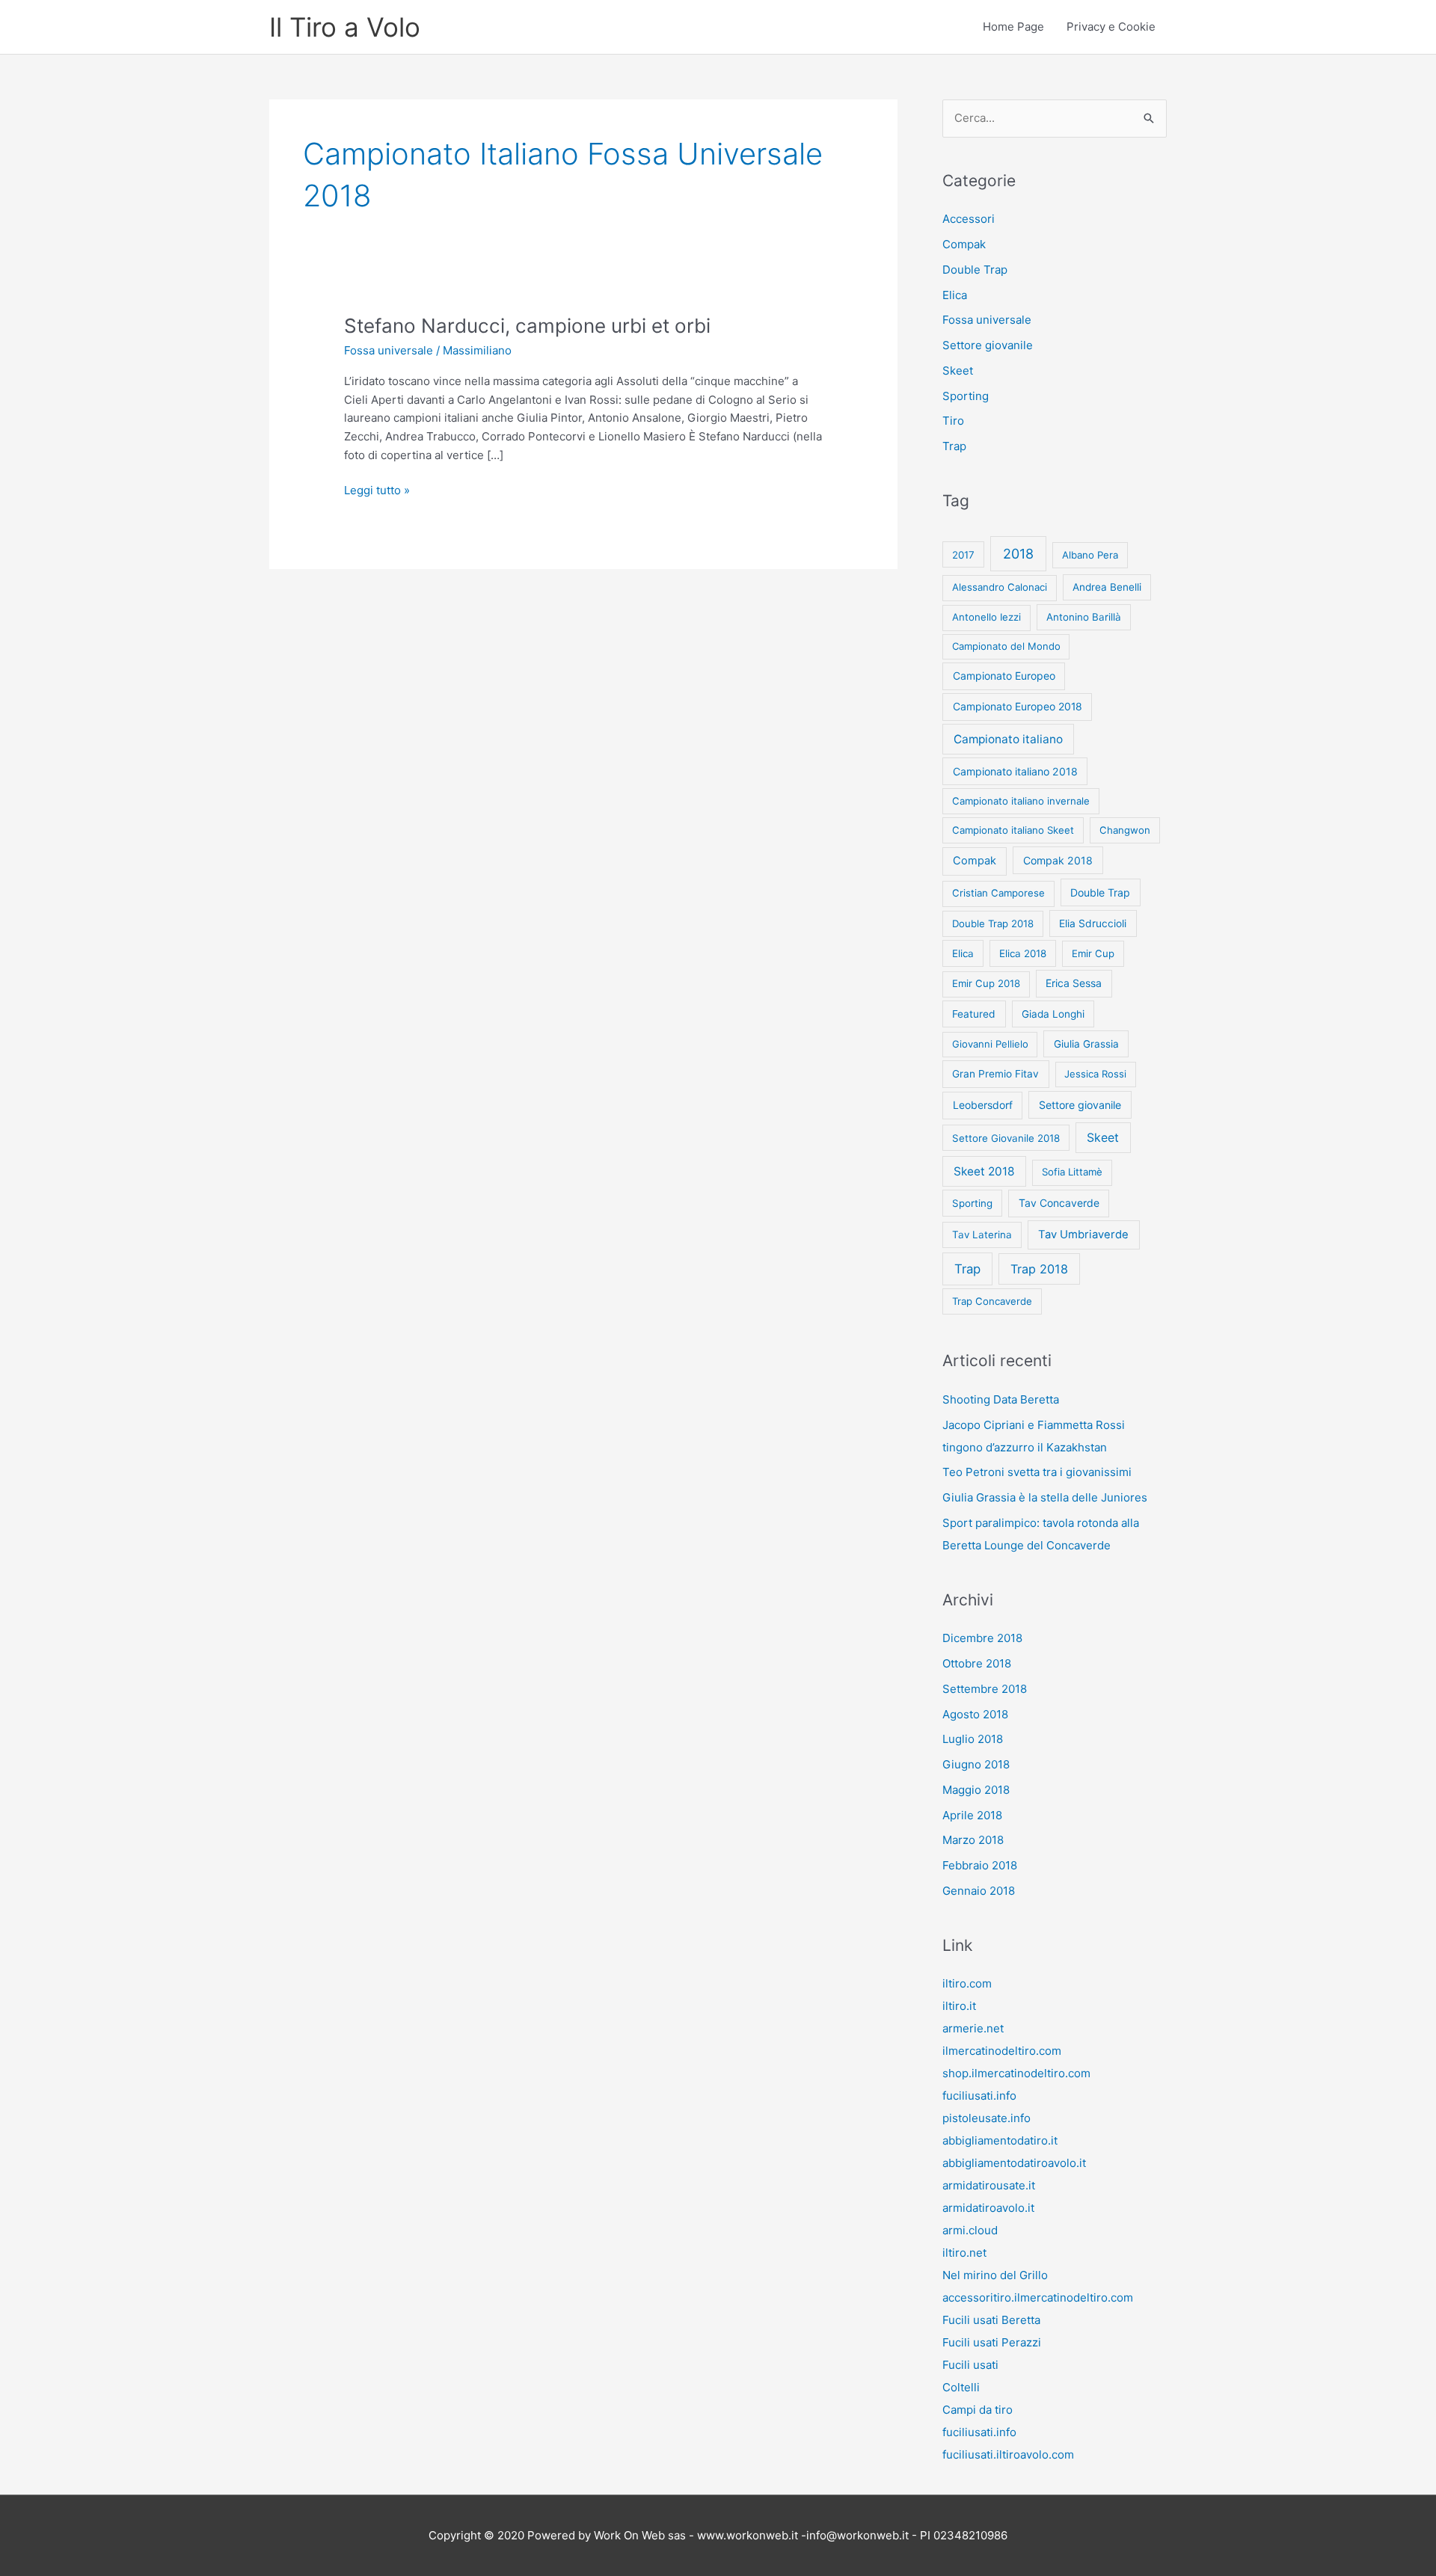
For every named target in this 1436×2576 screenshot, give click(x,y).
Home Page (1013, 27)
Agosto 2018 (975, 1714)
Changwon (1125, 830)
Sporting (966, 396)
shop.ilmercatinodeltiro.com (1016, 2073)
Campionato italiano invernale (1021, 801)
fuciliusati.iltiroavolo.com (1008, 2454)
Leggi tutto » (377, 491)
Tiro (953, 421)
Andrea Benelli (1107, 587)
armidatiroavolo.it (988, 2208)
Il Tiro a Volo (345, 27)
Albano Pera (1090, 555)
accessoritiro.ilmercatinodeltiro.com (1038, 2297)
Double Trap (975, 270)
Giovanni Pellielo (990, 1044)
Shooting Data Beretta (1001, 1399)
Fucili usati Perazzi (992, 2342)
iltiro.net (964, 2253)
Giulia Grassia (1086, 1044)
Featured (974, 1014)
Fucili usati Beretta (991, 2320)
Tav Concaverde (1059, 1203)
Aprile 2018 (972, 1815)
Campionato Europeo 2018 (1018, 706)
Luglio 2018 (973, 1739)
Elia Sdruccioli (1093, 923)
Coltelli (961, 2387)
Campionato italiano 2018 (1015, 771)
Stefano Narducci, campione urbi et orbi (527, 326)
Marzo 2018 (973, 1840)
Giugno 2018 (976, 1764)
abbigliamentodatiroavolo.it (1014, 2163)
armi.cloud (970, 2230)
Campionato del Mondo (1006, 646)
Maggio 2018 (976, 1790)
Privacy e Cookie (1111, 27)
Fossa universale (389, 350)
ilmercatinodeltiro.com (1002, 2051)
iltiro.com (967, 1983)
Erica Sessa (1074, 983)
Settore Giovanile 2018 (1006, 1138)
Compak (964, 244)
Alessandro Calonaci (1000, 587)
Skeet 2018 (984, 1171)
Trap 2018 (1039, 1269)
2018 (1018, 554)
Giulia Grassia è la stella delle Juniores (1045, 1497)
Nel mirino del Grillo (995, 2275)
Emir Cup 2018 (986, 983)
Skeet (958, 371)
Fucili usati (970, 2365)
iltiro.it (959, 2006)
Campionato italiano (1008, 739)
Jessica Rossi (1095, 1074)
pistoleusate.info (987, 2118)
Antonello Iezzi (987, 617)
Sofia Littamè (1072, 1172)
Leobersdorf (983, 1105)
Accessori (969, 219)
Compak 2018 (1058, 860)
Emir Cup (1093, 953)
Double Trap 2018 (993, 923)
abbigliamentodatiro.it (1000, 2140)
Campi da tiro (978, 2410)
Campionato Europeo (1004, 676)
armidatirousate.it (989, 2185)
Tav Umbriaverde (1083, 1235)
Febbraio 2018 (980, 1865)
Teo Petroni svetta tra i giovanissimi (1037, 1472)
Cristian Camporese (998, 893)
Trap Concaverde (992, 1301)
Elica (955, 295)
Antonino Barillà (1084, 617)
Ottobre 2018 (977, 1663)
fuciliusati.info (979, 2096)
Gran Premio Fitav (995, 1074)
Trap (954, 446)
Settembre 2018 (985, 1689)
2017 (963, 555)
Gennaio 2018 (979, 1891)
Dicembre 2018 (982, 1638)
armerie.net (973, 2028)
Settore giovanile (988, 345)
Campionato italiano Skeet (1013, 830)
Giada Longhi (1053, 1014)
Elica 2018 (1023, 953)
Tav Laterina (982, 1235)
